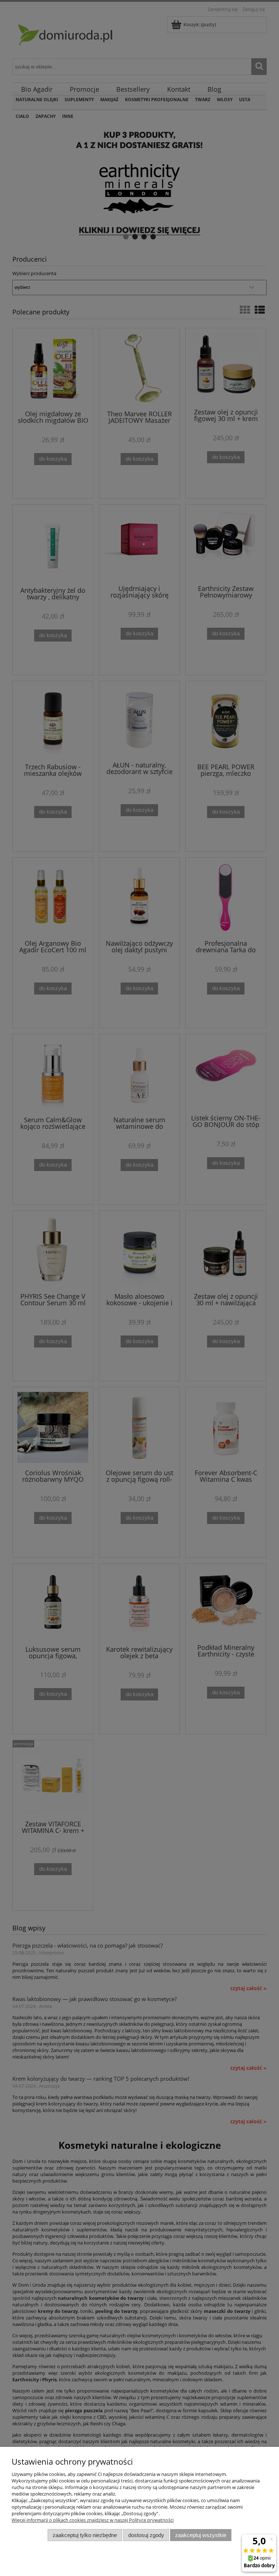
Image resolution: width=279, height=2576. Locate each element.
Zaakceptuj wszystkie (201, 2535)
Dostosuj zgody (146, 2535)
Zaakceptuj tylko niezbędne (85, 2535)
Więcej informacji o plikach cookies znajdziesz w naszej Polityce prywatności (93, 2520)
